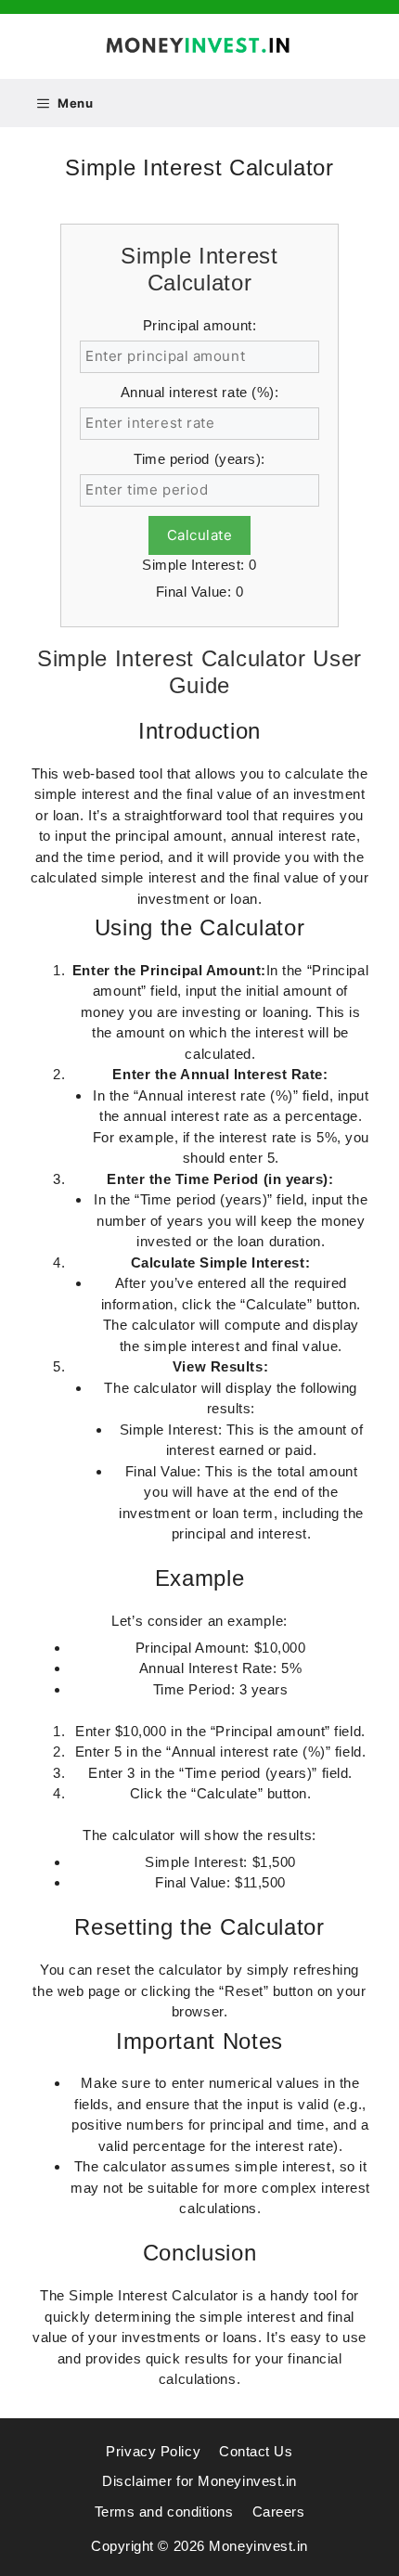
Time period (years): (199, 459)
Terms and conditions (164, 2512)
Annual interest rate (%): (200, 392)
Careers (279, 2512)
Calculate (200, 535)
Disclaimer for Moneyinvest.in (199, 2481)
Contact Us (256, 2451)
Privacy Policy (153, 2451)
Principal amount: (199, 325)
